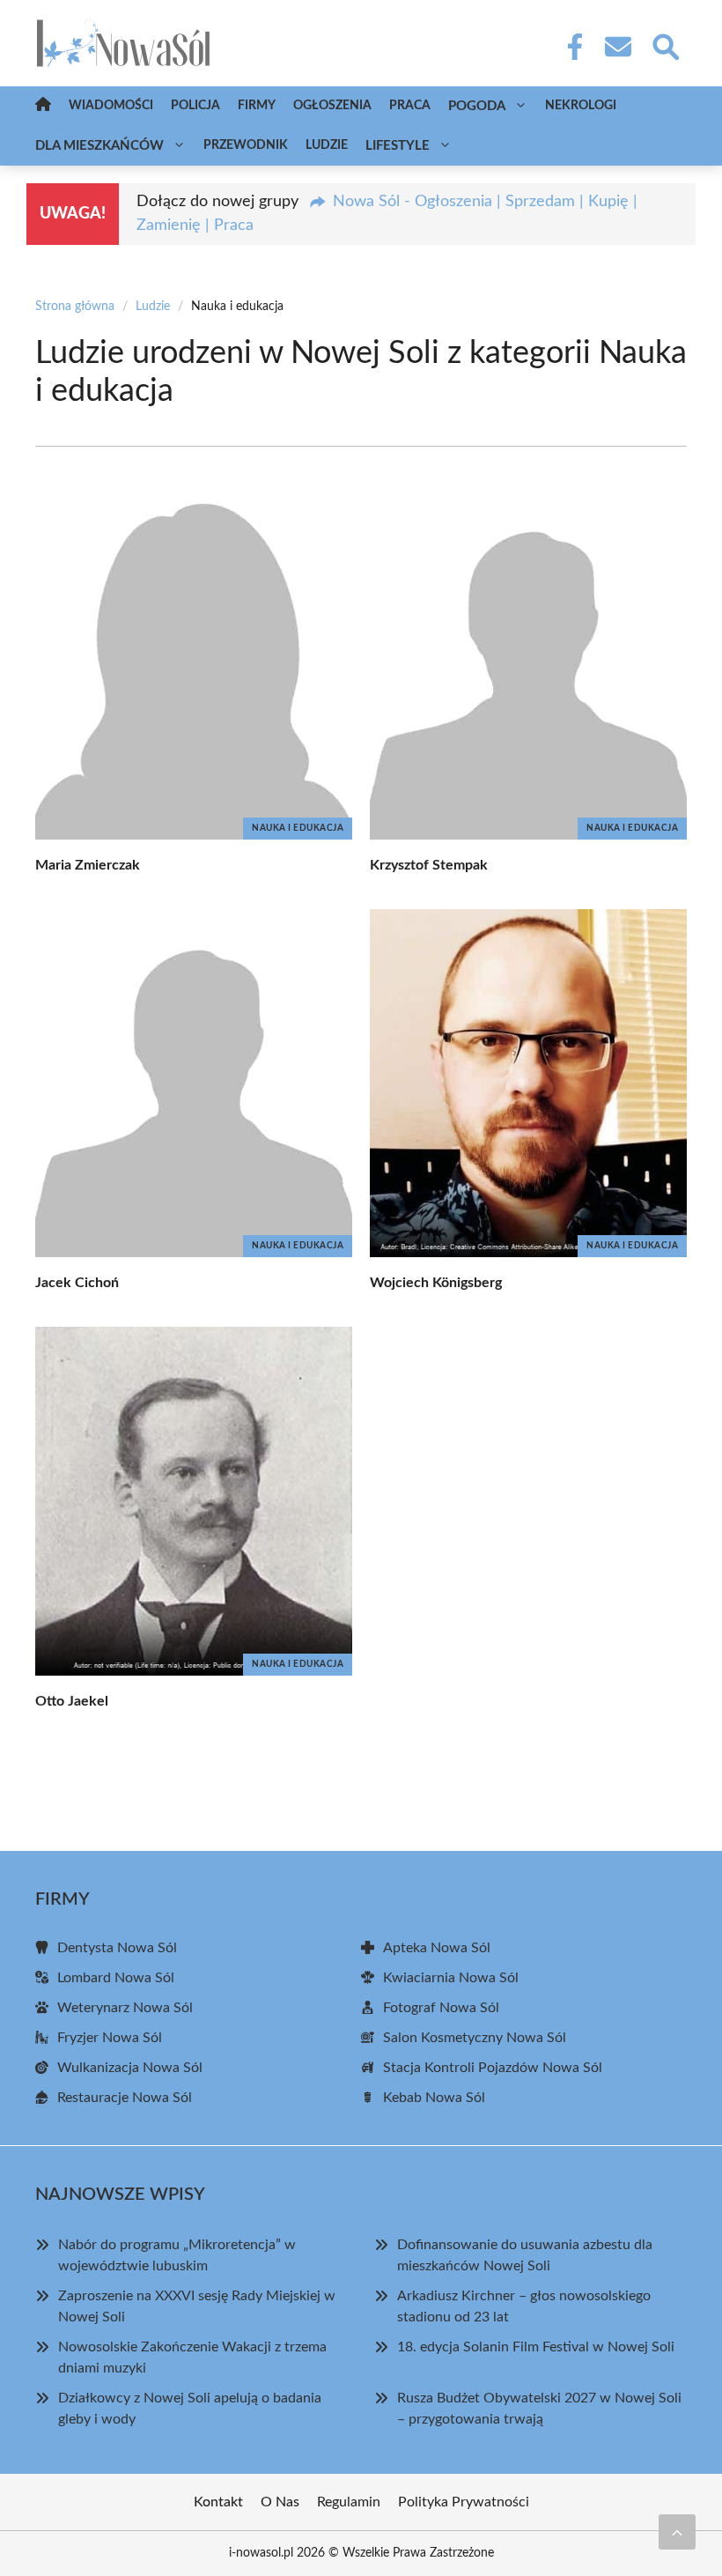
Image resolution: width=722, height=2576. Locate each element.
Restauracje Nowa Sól (125, 2098)
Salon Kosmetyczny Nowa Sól (475, 2038)
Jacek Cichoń (77, 1283)
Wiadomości (111, 106)
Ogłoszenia (332, 106)
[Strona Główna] (43, 106)
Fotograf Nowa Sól (441, 2008)
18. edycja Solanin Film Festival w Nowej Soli (536, 2347)
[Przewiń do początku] (677, 2532)
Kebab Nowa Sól (434, 2098)
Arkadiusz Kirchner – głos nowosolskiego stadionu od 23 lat (524, 2306)
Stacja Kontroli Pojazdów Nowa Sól (493, 2068)
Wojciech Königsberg (436, 1283)
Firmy (257, 106)
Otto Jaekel (72, 1701)
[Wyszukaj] (665, 45)
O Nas (280, 2502)
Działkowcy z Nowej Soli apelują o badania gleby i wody (190, 2409)
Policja (195, 106)
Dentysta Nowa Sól (117, 1948)
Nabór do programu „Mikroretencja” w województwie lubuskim (177, 2255)
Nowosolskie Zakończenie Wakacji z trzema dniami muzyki (192, 2358)
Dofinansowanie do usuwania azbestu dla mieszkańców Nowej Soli (525, 2255)
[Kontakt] (617, 47)
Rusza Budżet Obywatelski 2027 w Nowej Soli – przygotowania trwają (539, 2409)
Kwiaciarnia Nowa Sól (451, 1978)
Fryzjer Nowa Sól (110, 2038)
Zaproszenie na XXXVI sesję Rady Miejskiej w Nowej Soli (197, 2306)
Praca (410, 106)
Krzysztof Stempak (429, 865)
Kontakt (218, 2502)
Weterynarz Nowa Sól (125, 2008)
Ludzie (327, 145)
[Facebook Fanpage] (570, 47)
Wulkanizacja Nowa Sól (130, 2068)
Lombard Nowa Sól (116, 1978)
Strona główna (75, 307)
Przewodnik (246, 145)
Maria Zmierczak (88, 865)
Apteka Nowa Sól (437, 1948)
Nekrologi (581, 106)
